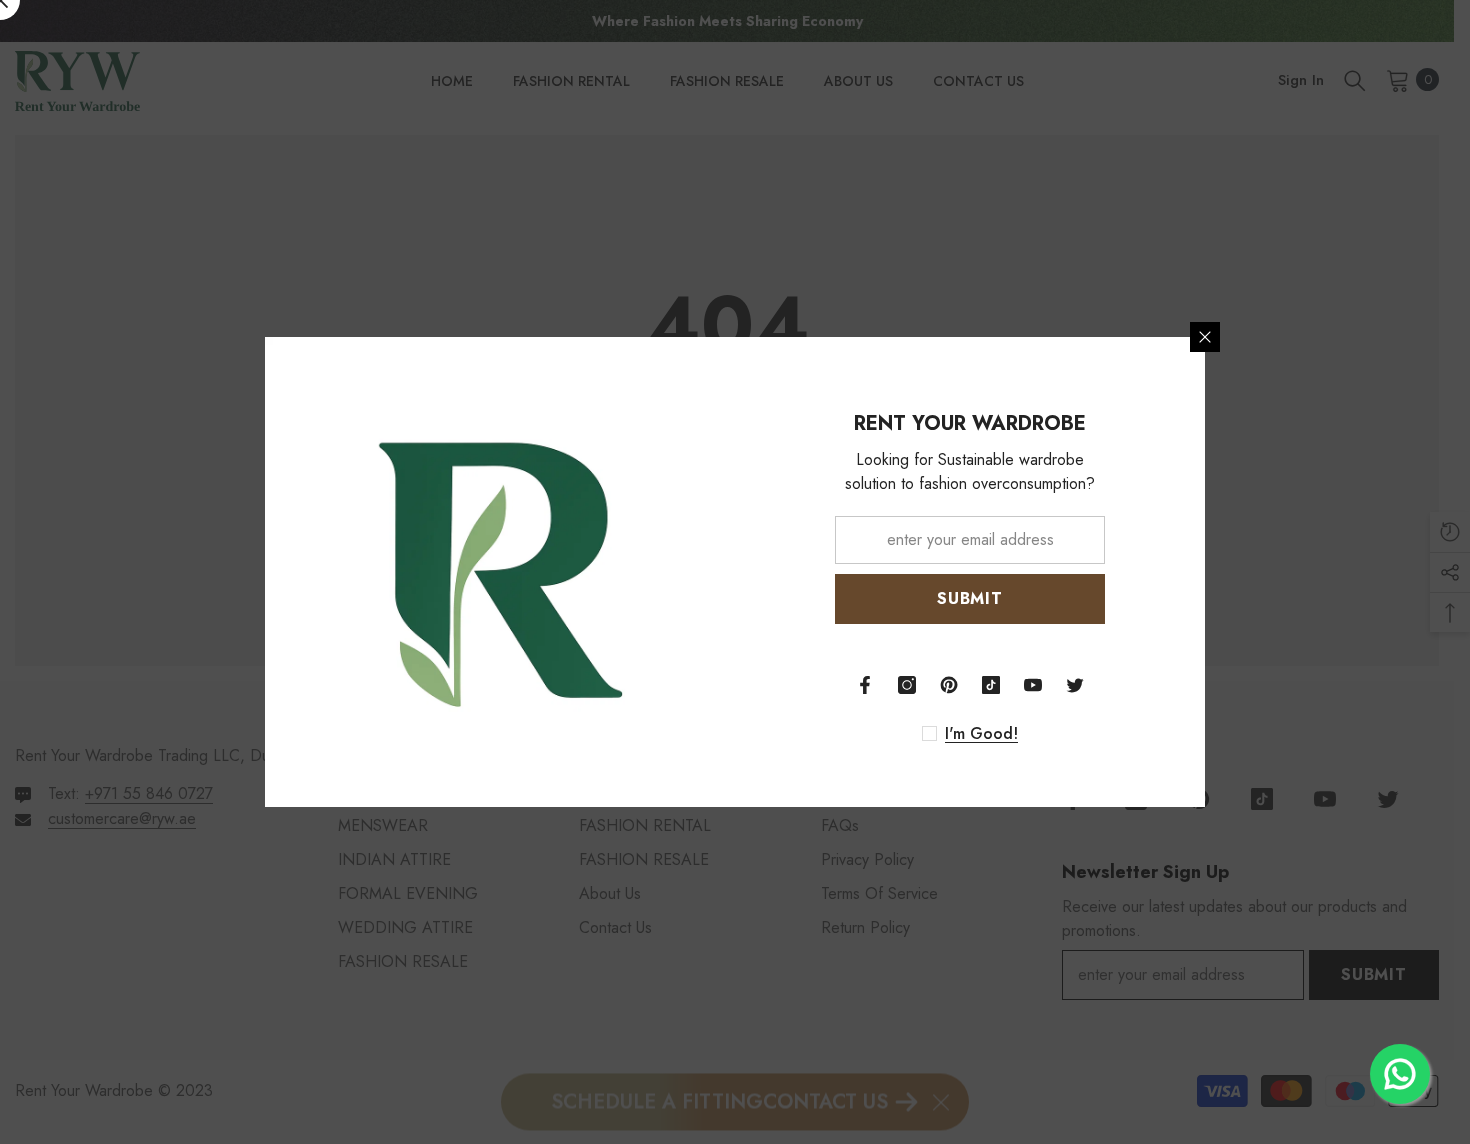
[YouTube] (1033, 685)
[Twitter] (1075, 685)
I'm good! (981, 734)
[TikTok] (991, 685)
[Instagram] (907, 685)
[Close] (1205, 337)
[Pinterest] (949, 685)
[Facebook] (865, 685)
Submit (970, 598)
